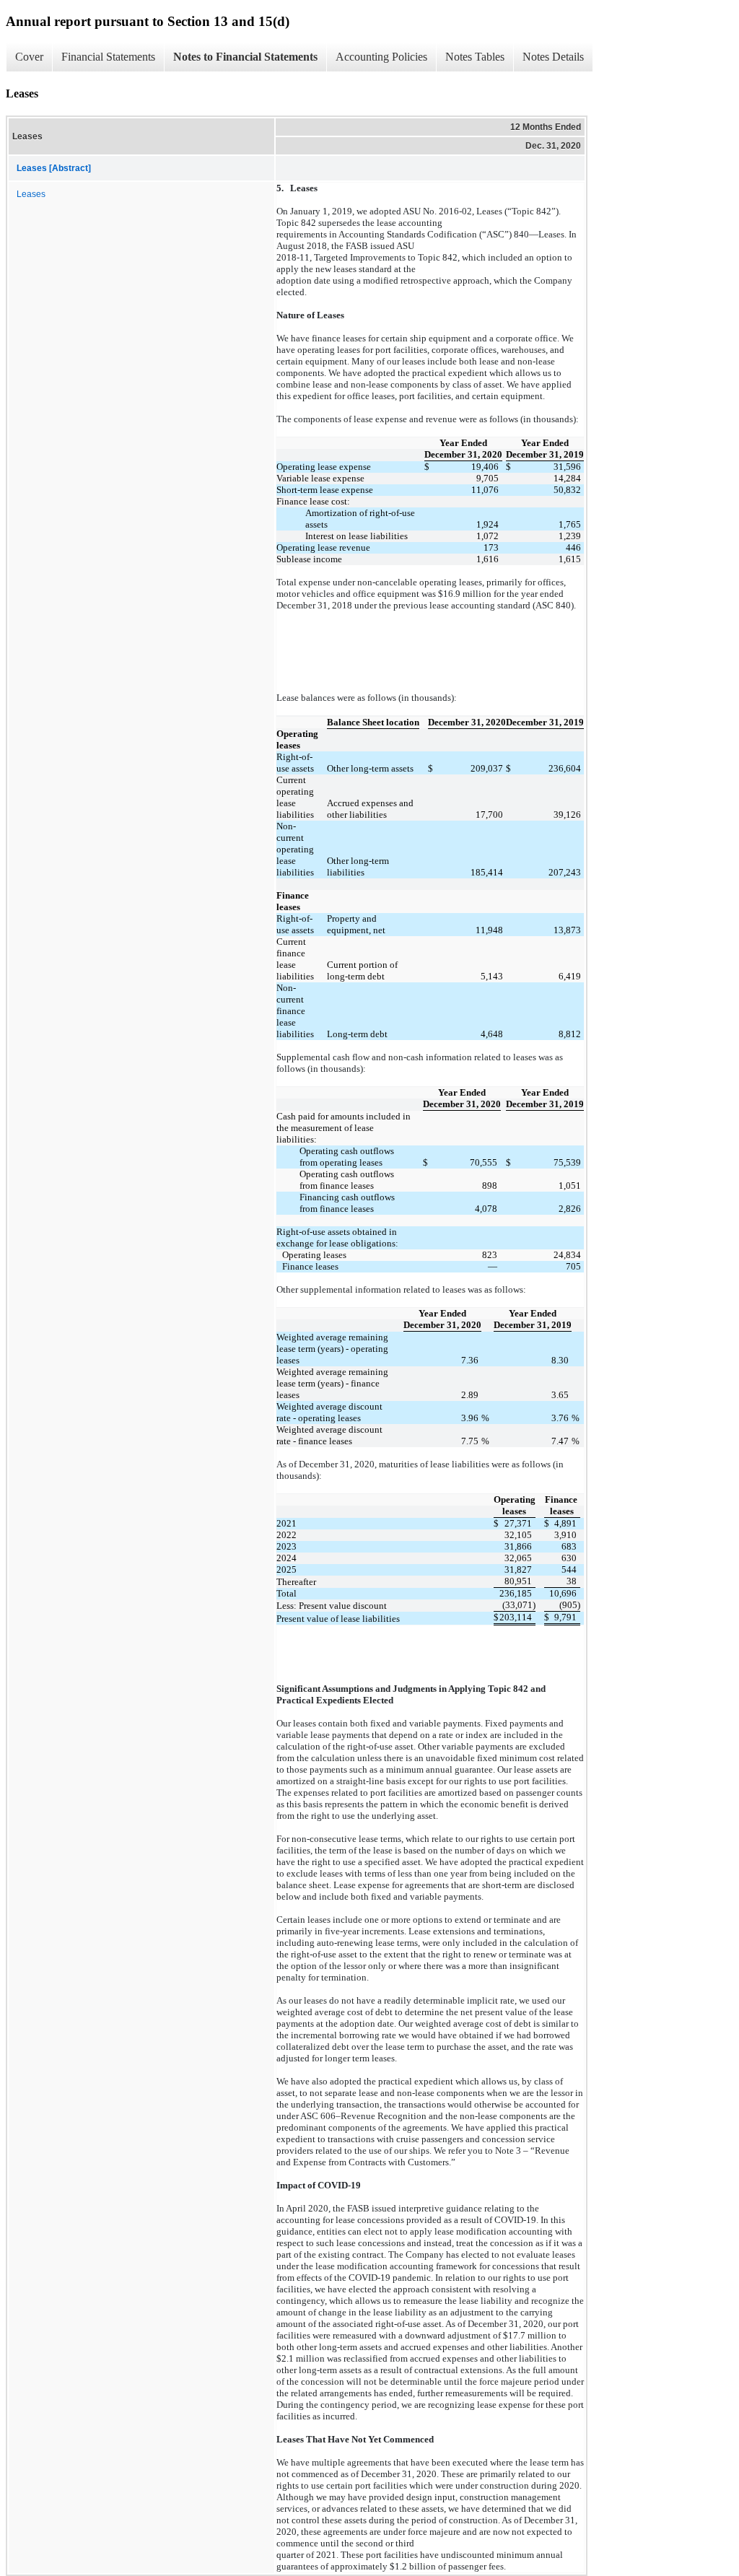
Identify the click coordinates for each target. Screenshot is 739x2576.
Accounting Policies (381, 57)
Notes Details (553, 57)
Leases (31, 194)
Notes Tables (475, 57)
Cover (29, 57)
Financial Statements (108, 57)
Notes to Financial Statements (245, 57)
